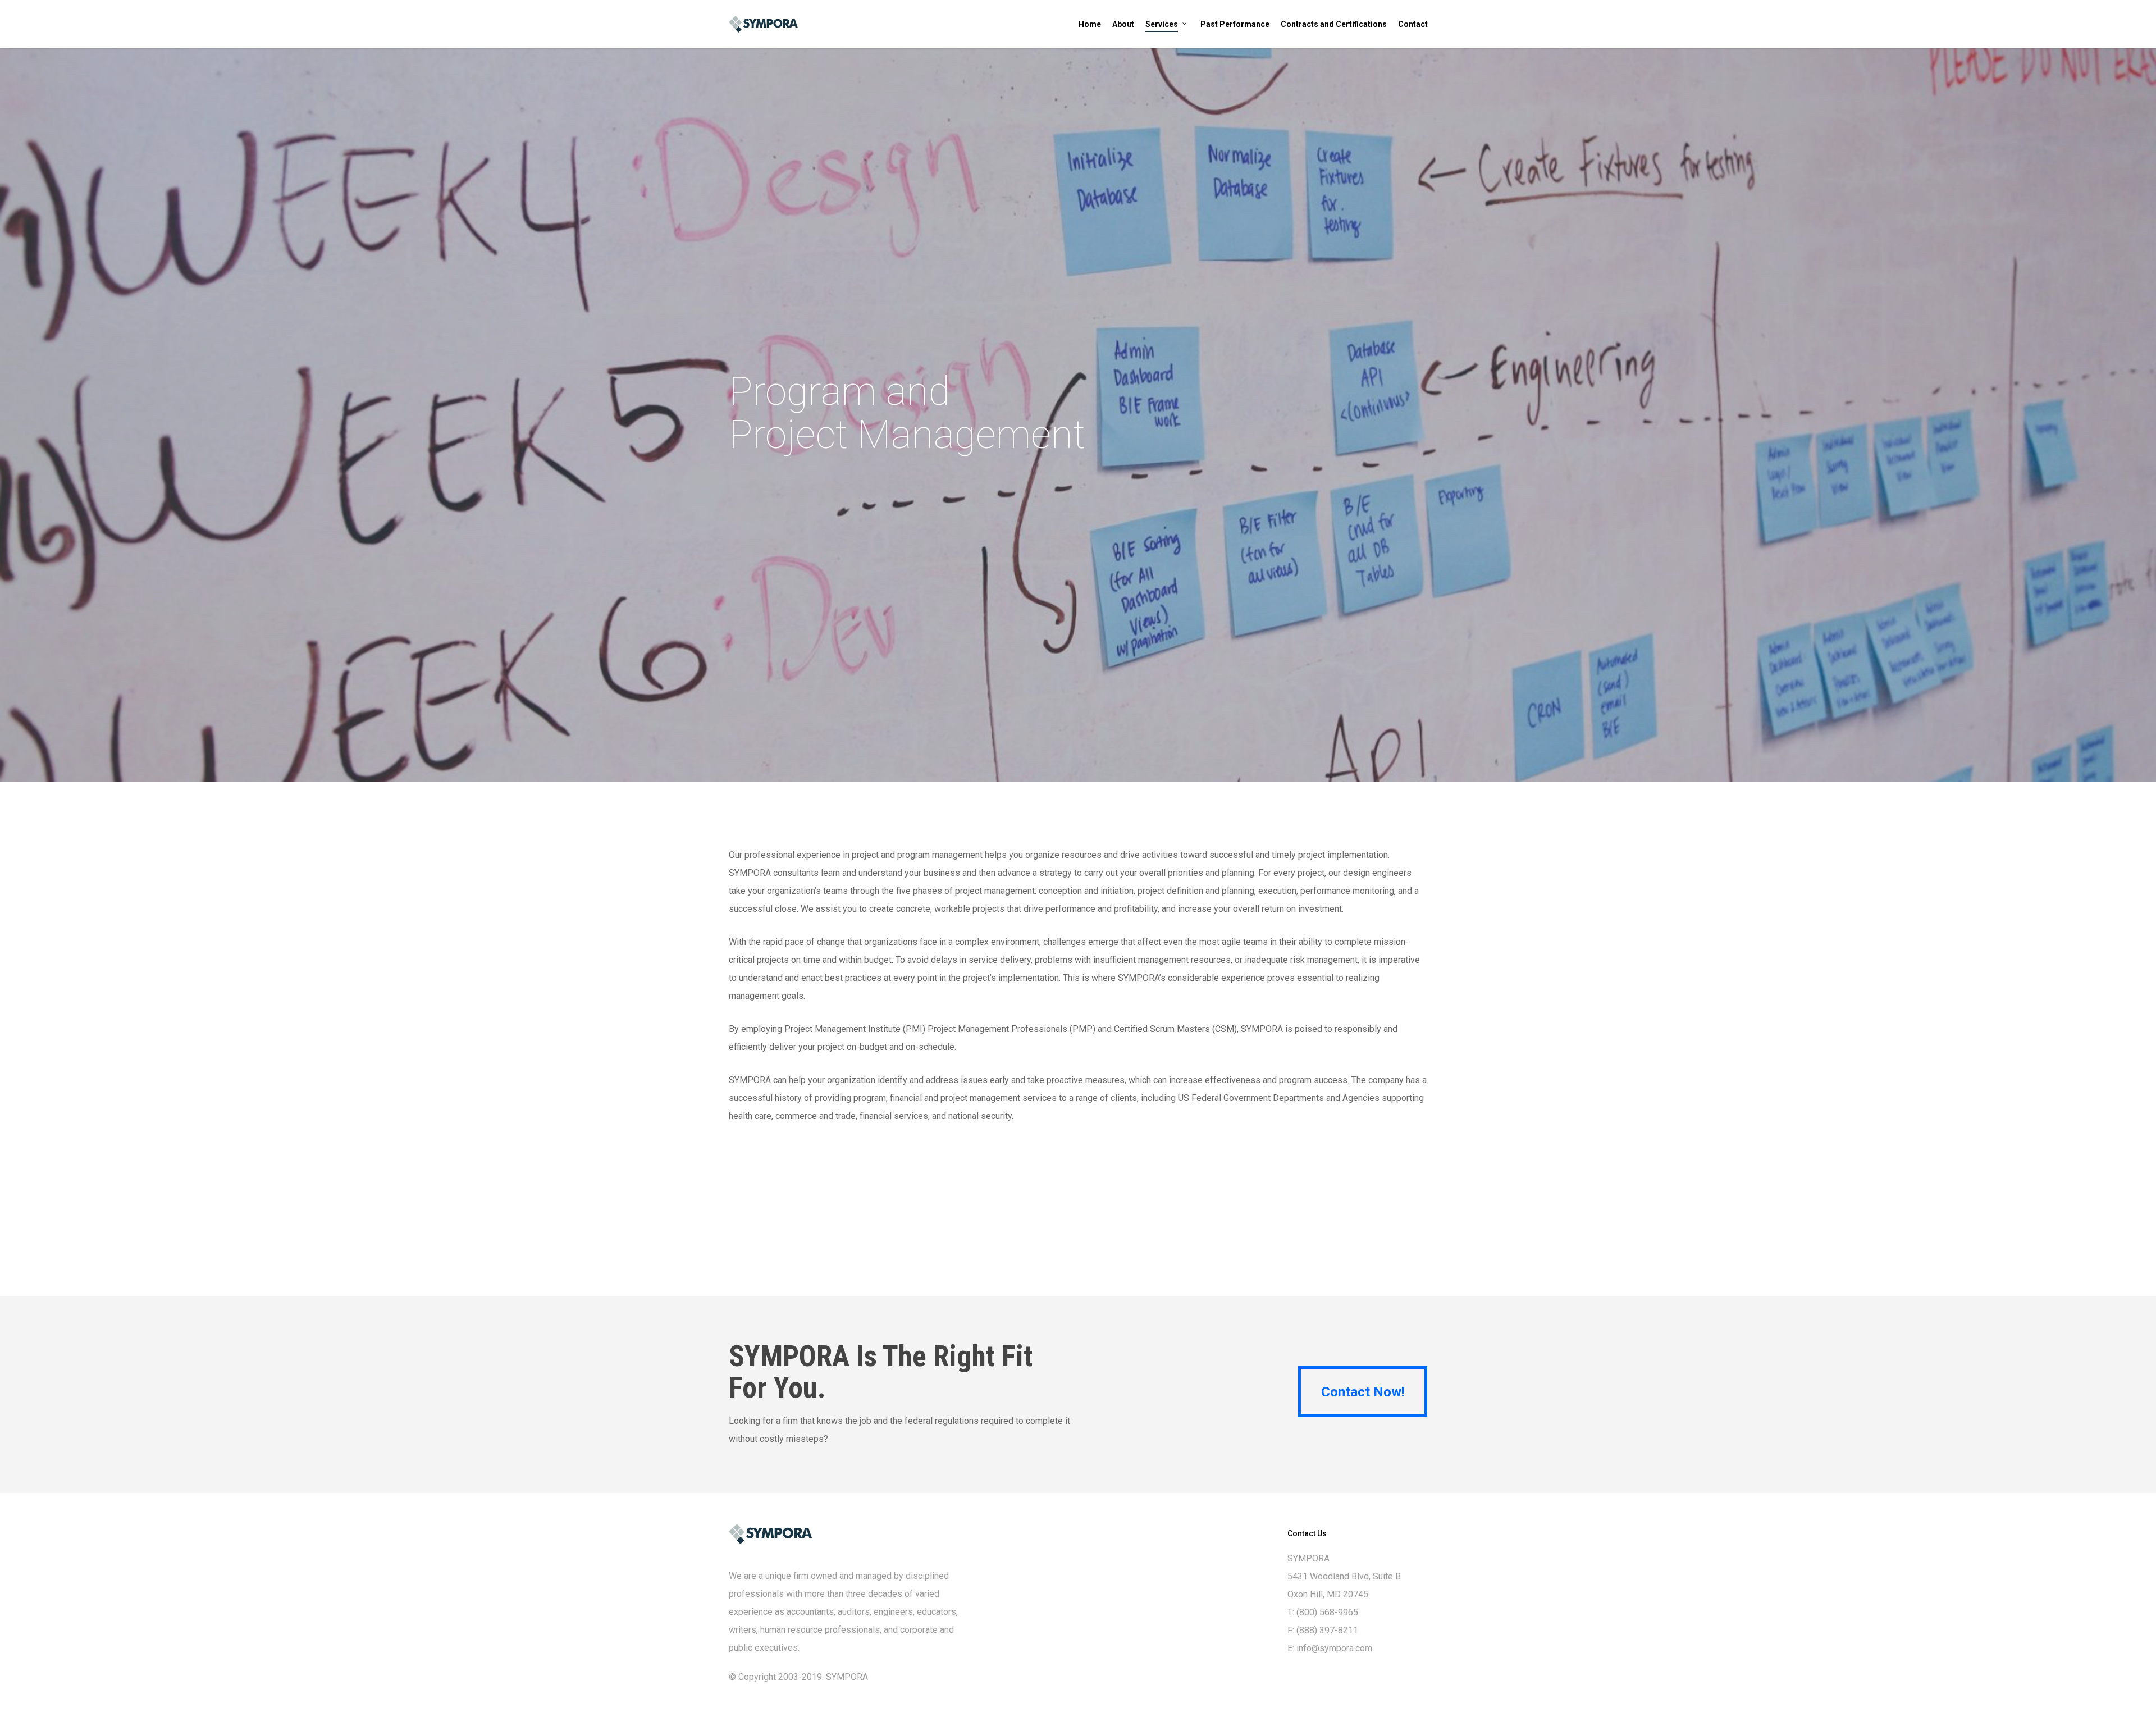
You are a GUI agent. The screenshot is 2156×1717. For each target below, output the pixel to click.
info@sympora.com (1334, 1648)
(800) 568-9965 (1327, 1612)
